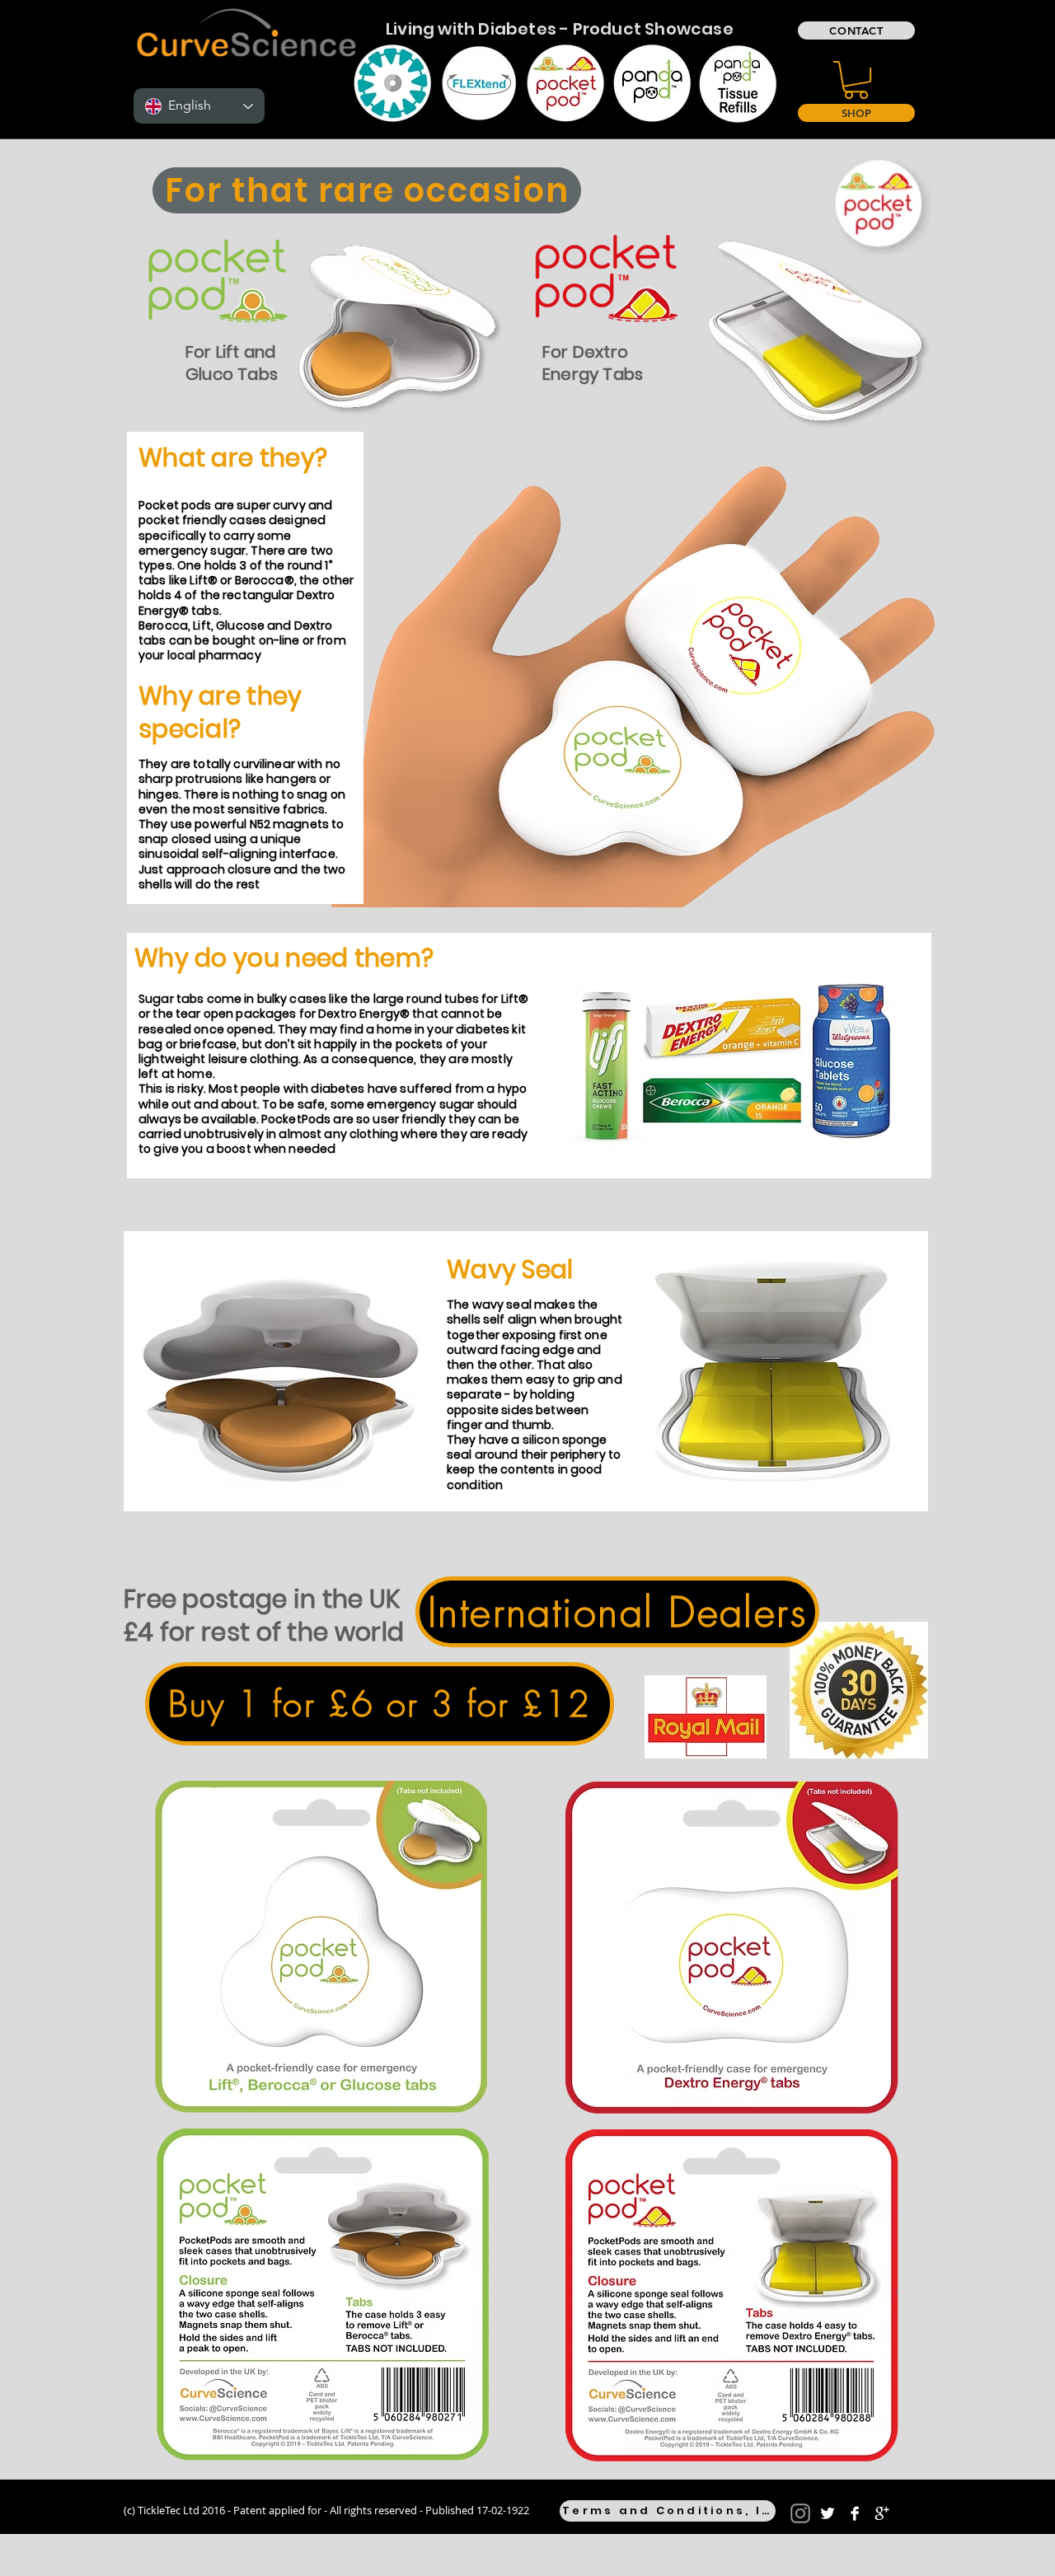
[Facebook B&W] (855, 2513)
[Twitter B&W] (828, 2513)
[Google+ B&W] (882, 2513)
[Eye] (392, 83)
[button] (856, 80)
